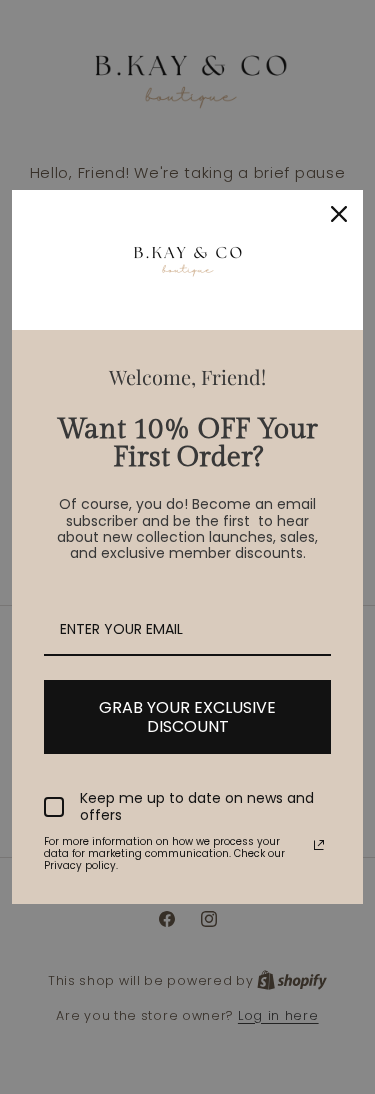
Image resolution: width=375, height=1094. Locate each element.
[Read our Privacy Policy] (319, 845)
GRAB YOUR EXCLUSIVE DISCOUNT (187, 717)
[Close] (339, 214)
